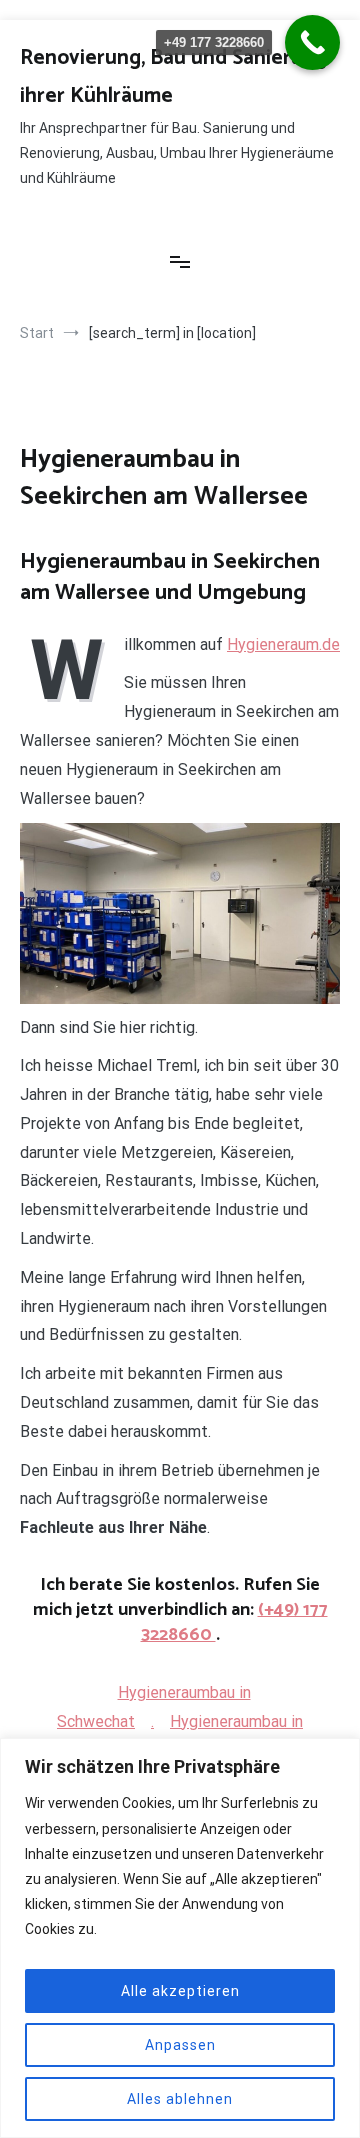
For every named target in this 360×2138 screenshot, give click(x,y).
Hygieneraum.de (283, 644)
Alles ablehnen (180, 2099)
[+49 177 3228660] (312, 42)
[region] (180, 1938)
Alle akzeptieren (180, 1991)
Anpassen (180, 2045)
